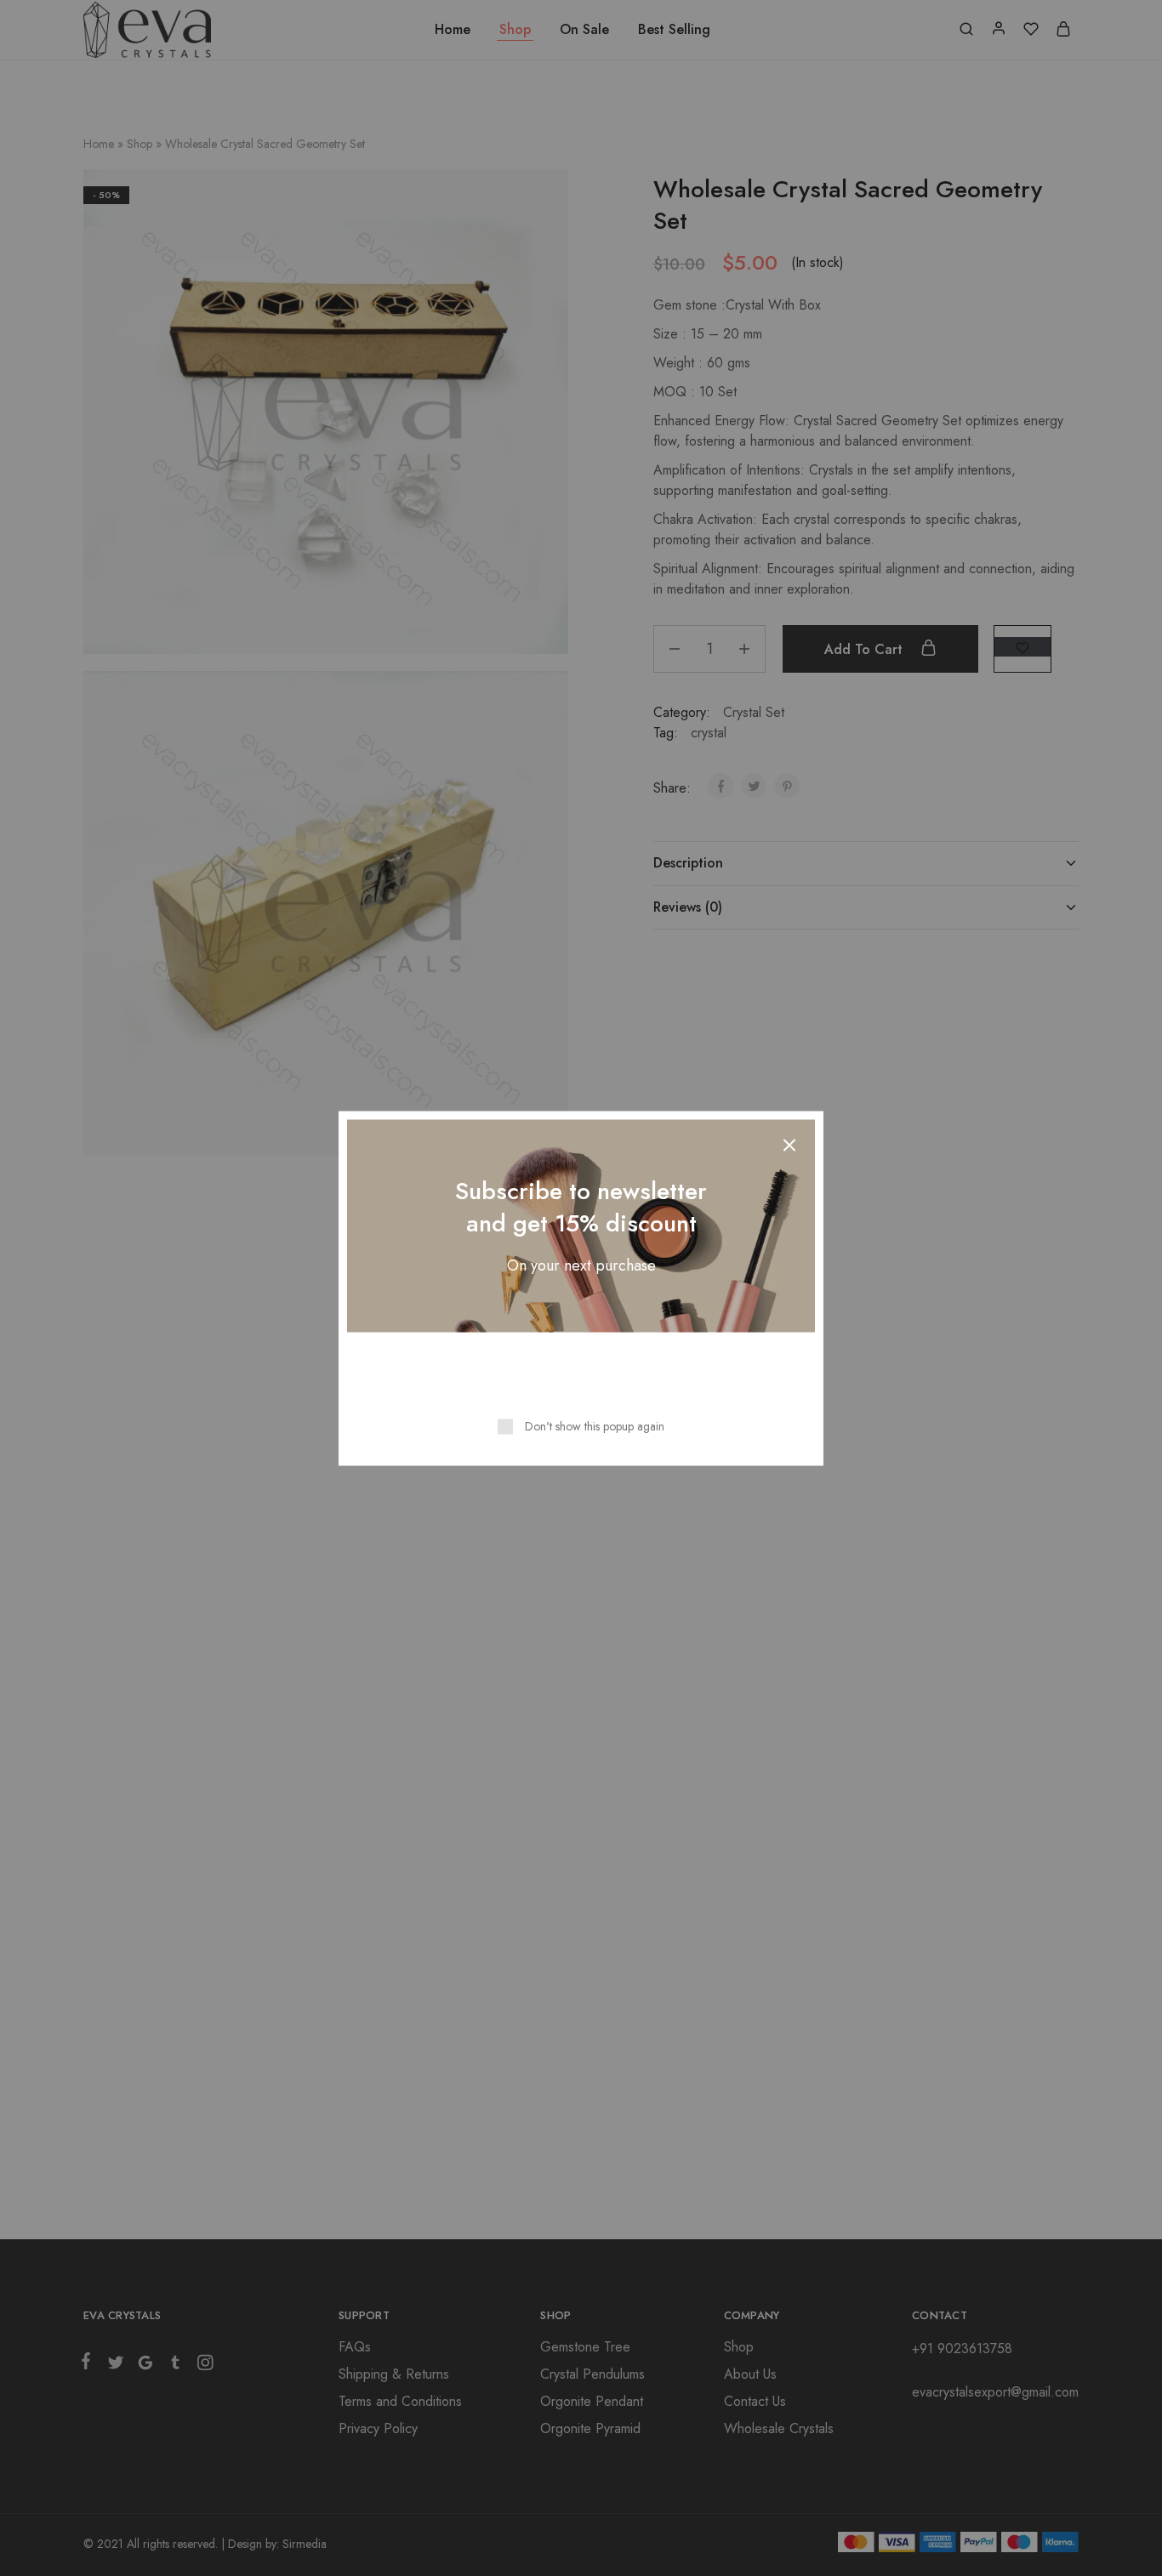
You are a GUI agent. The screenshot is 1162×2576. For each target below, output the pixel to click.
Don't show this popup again (595, 1425)
